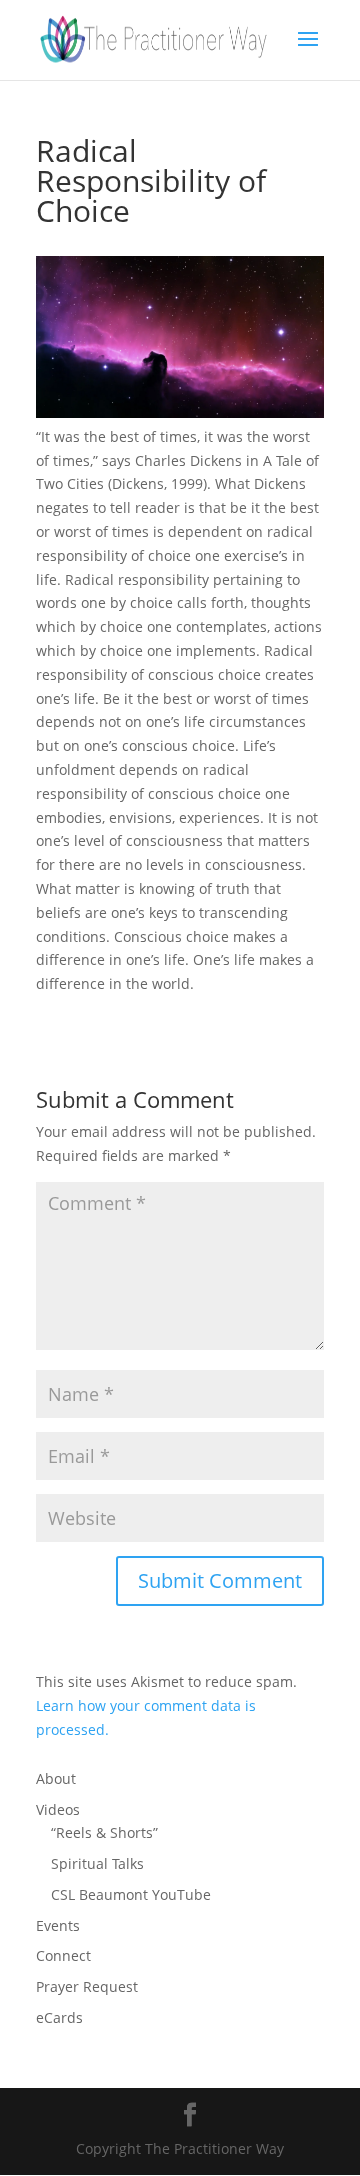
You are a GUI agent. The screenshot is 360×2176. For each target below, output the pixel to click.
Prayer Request (87, 1986)
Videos (58, 1809)
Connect (63, 1955)
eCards (59, 2017)
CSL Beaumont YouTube (131, 1894)
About (56, 1778)
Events (58, 1925)
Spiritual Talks (97, 1863)
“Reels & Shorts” (104, 1832)
